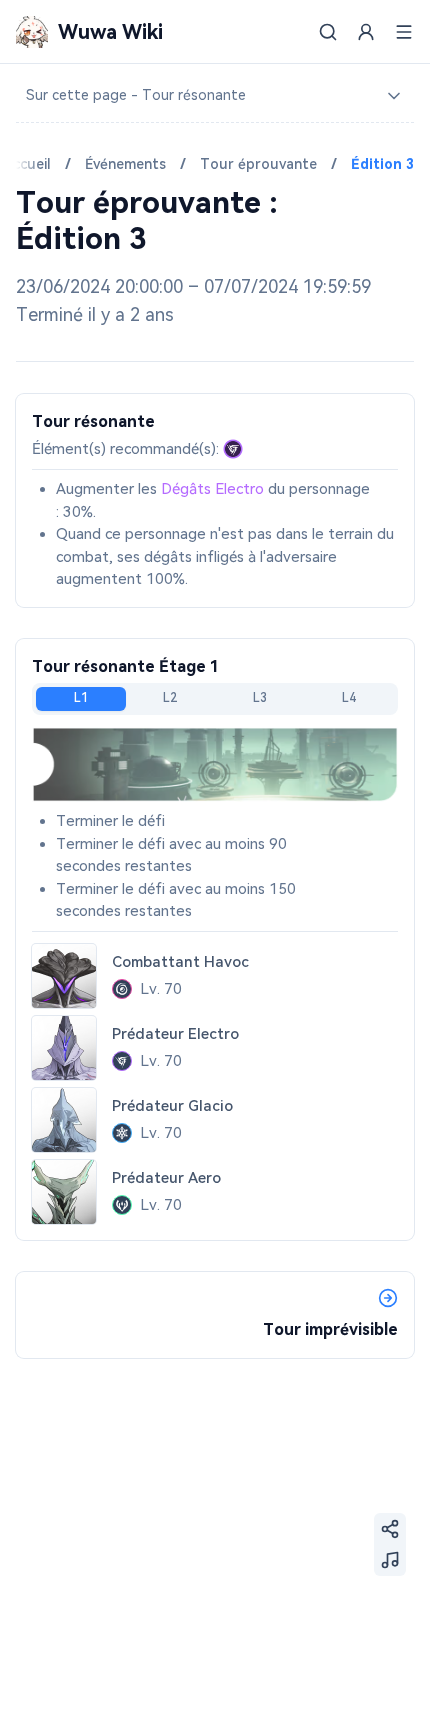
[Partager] (390, 1529)
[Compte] (366, 32)
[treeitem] (215, 96)
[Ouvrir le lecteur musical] (390, 1560)
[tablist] (215, 699)
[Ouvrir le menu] (404, 32)
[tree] (215, 96)
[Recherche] (328, 32)
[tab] (81, 699)
